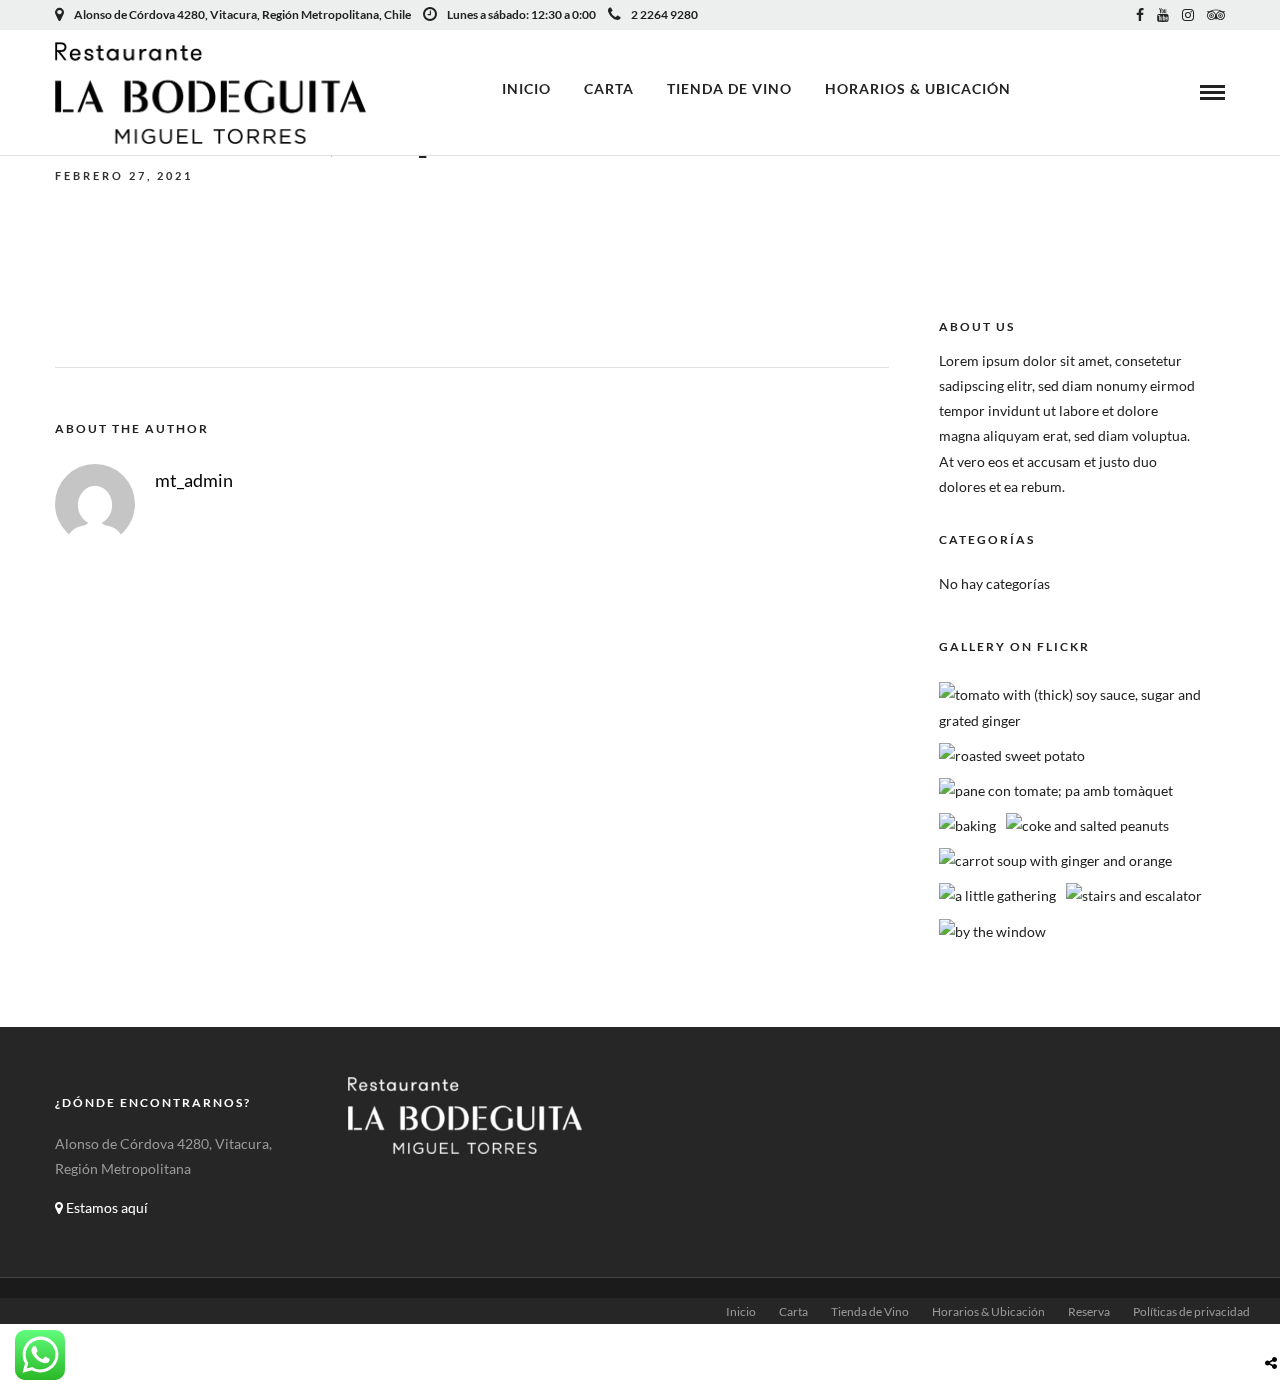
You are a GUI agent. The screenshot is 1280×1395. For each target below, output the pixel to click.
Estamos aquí (105, 1207)
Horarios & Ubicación (918, 88)
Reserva (1089, 1311)
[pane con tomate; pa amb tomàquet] (1056, 790)
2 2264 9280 (664, 14)
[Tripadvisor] (1216, 15)
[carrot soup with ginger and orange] (1055, 860)
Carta (609, 88)
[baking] (967, 825)
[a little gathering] (997, 895)
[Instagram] (1188, 15)
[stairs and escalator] (1134, 895)
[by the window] (992, 931)
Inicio (526, 88)
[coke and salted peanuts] (1087, 825)
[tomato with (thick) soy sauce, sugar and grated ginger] (1088, 720)
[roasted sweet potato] (1012, 755)
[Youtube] (1163, 15)
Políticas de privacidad (1191, 1311)
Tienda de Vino (729, 88)
